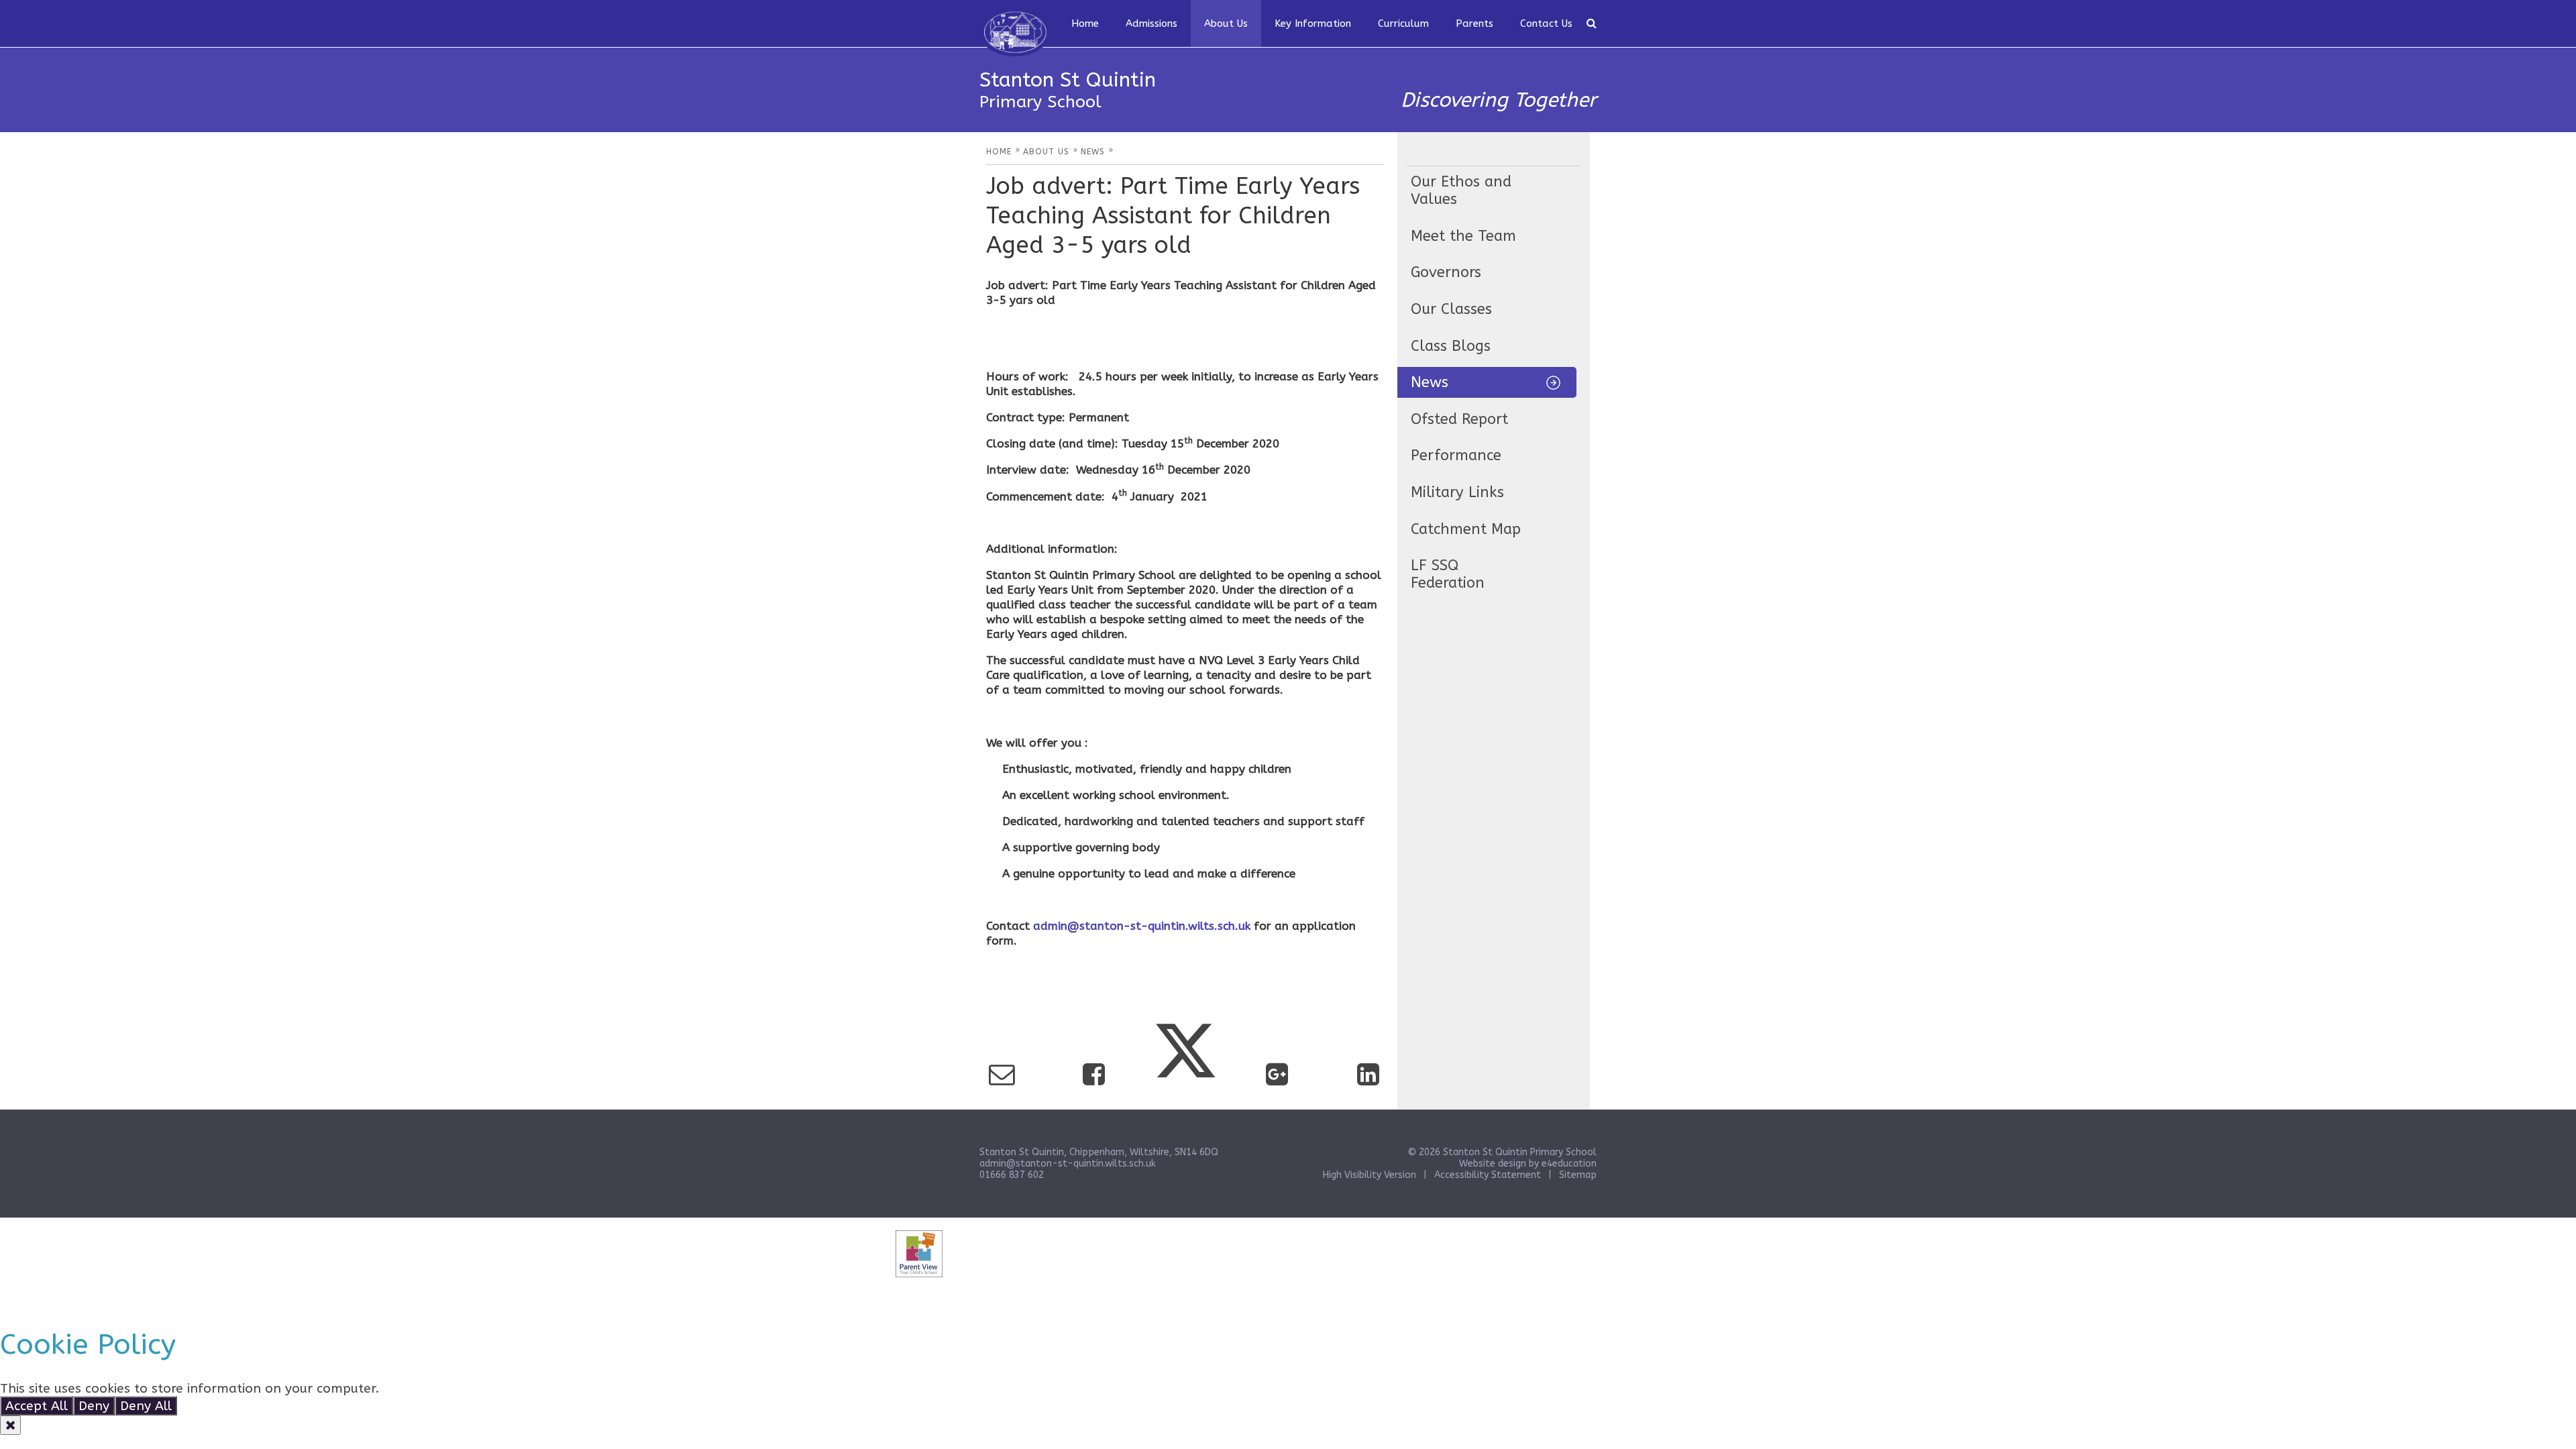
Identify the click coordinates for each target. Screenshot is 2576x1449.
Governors (1446, 272)
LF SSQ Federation (1448, 574)
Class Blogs (1451, 346)
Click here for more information (481, 1388)
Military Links (1457, 492)
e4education (1569, 1164)
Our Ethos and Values (1461, 191)
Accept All (37, 1406)
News (1430, 382)
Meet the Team (1463, 236)
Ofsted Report (1459, 419)
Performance (1456, 455)
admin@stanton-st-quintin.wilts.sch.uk (1142, 926)
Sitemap (1578, 1175)
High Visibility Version (1370, 1175)
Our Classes (1451, 309)
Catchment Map (1466, 529)
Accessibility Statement (1488, 1175)
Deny (94, 1406)
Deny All (146, 1406)
